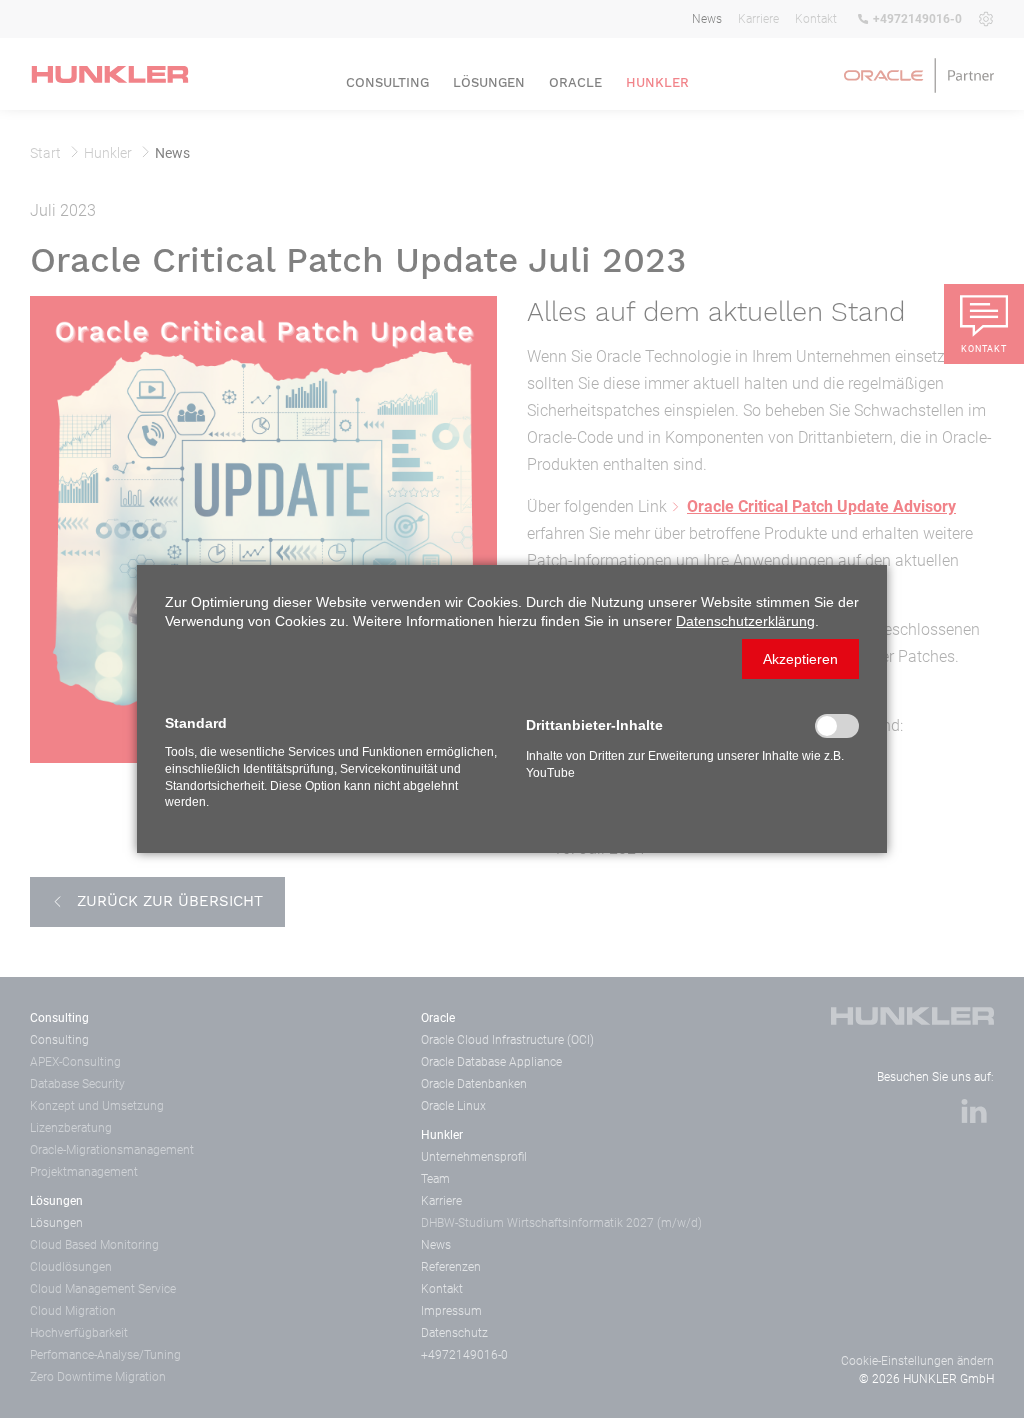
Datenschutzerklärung (745, 621)
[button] (800, 659)
